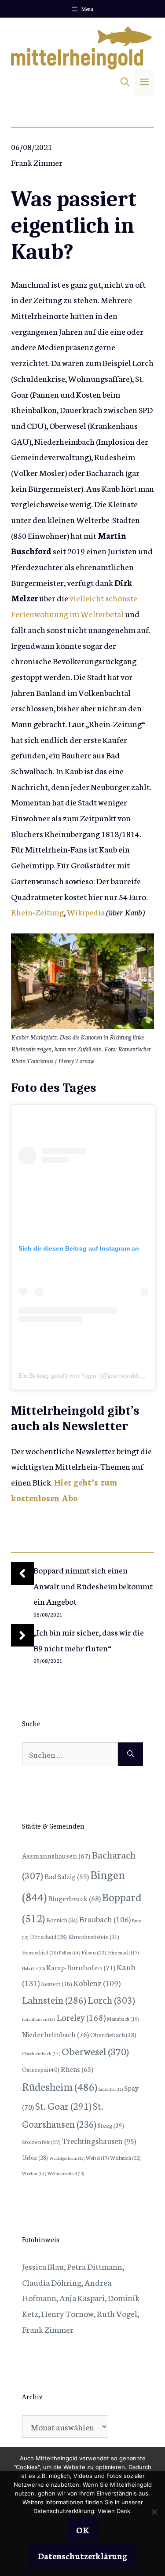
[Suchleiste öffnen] (125, 83)
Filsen (94, 1952)
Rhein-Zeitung (37, 912)
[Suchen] (130, 1754)
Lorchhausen (38, 2019)
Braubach (105, 1919)
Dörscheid (48, 1936)
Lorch (111, 2000)
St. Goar (63, 2106)
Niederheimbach (55, 2034)
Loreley (81, 2017)
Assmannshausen (56, 1855)
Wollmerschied (66, 2173)
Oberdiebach (113, 2034)
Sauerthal (111, 2089)
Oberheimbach (41, 2053)
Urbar (35, 2157)
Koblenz (97, 1983)
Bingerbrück (74, 1898)
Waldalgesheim (67, 2158)
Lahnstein (54, 2000)
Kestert (57, 1983)
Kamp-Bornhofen (81, 1967)
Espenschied (40, 1952)
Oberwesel (95, 2051)
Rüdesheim (60, 2086)
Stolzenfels (41, 2141)
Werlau (34, 2173)
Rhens (77, 2069)
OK (83, 2530)
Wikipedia (86, 912)
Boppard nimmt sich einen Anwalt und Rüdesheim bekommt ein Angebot (93, 1585)
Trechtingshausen (99, 2141)
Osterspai (41, 2069)
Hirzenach (123, 1952)
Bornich (62, 1920)
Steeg (111, 2125)
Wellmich (125, 2157)
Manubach (123, 2019)
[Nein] (154, 2512)
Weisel (97, 2158)
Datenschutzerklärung (82, 2556)
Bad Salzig (67, 1876)
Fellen (70, 1952)
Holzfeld (33, 1969)
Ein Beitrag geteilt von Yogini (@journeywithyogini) (88, 1376)
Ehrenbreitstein (94, 1937)
